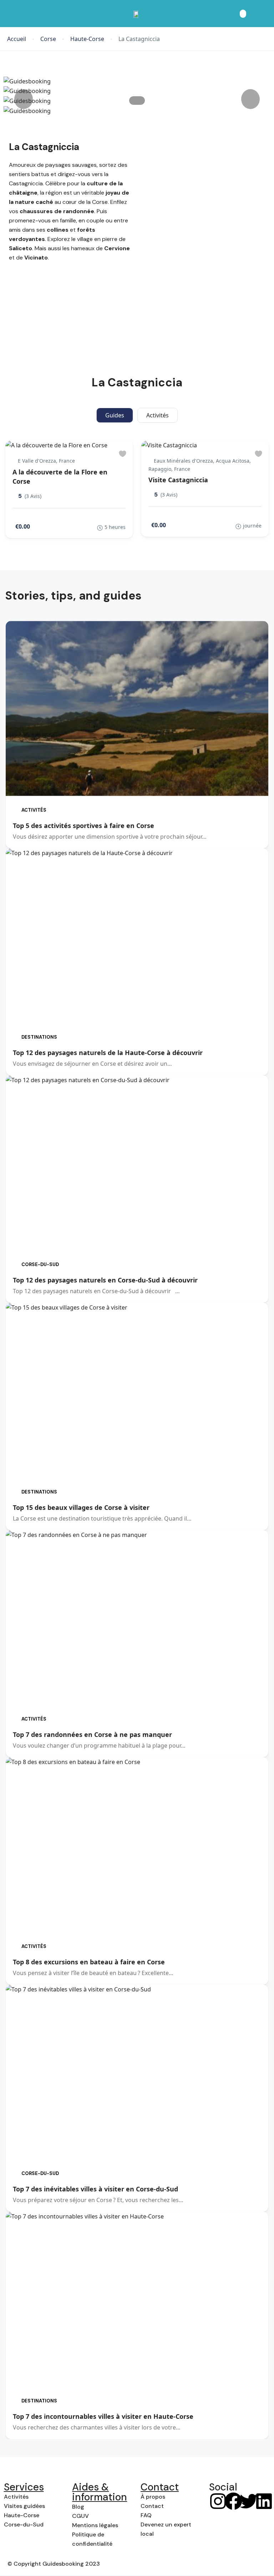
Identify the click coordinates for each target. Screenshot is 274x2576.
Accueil (17, 39)
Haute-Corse (87, 39)
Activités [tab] (158, 415)
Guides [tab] (115, 415)
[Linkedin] (264, 2501)
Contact (152, 2506)
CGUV (80, 2516)
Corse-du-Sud (40, 1264)
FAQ (146, 2515)
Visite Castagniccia (178, 480)
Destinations (39, 1037)
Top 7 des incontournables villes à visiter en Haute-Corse (103, 2416)
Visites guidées (24, 2506)
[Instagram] (218, 2501)
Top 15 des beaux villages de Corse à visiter (81, 1507)
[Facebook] (233, 2501)
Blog (78, 2507)
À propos (153, 2497)
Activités (34, 810)
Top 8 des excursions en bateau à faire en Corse (89, 1962)
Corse (48, 39)
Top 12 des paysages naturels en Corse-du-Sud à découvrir (105, 1280)
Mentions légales (95, 2525)
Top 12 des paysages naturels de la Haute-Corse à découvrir (108, 1053)
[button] (243, 14)
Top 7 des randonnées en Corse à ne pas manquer (92, 1734)
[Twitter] (249, 2501)
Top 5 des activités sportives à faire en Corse (83, 826)
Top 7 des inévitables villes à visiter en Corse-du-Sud (95, 2189)
